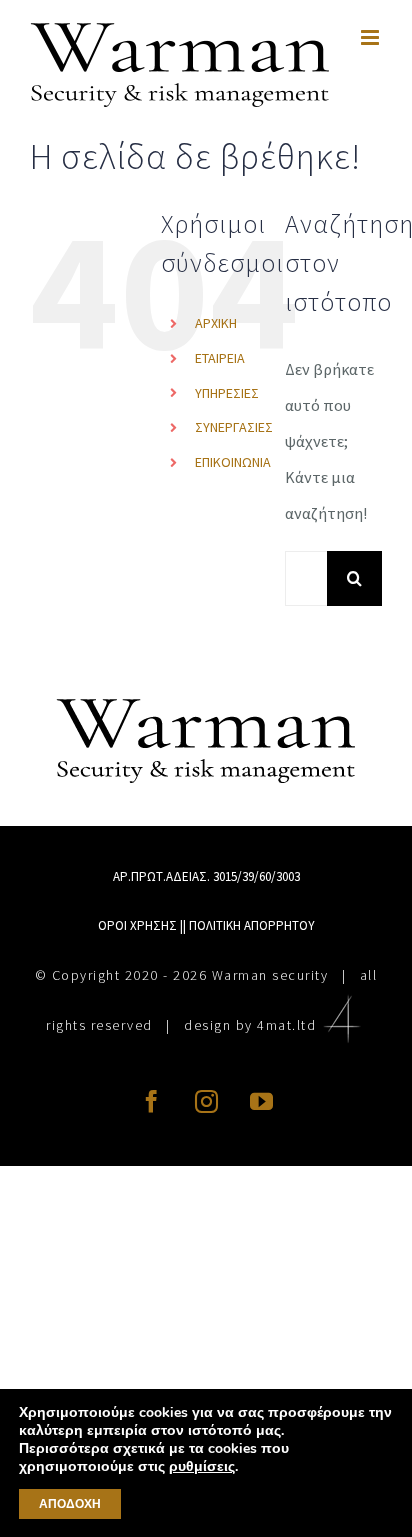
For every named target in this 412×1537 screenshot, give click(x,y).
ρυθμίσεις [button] (202, 1466)
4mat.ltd (286, 1025)
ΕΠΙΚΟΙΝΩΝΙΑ (233, 462)
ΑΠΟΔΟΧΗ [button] (70, 1504)
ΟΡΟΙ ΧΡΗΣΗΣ (137, 925)
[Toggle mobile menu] (371, 37)
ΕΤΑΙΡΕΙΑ (220, 358)
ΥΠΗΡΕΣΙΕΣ (227, 393)
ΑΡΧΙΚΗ (216, 323)
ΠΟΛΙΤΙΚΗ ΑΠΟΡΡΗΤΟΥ (252, 925)
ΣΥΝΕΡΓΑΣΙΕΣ (234, 427)
